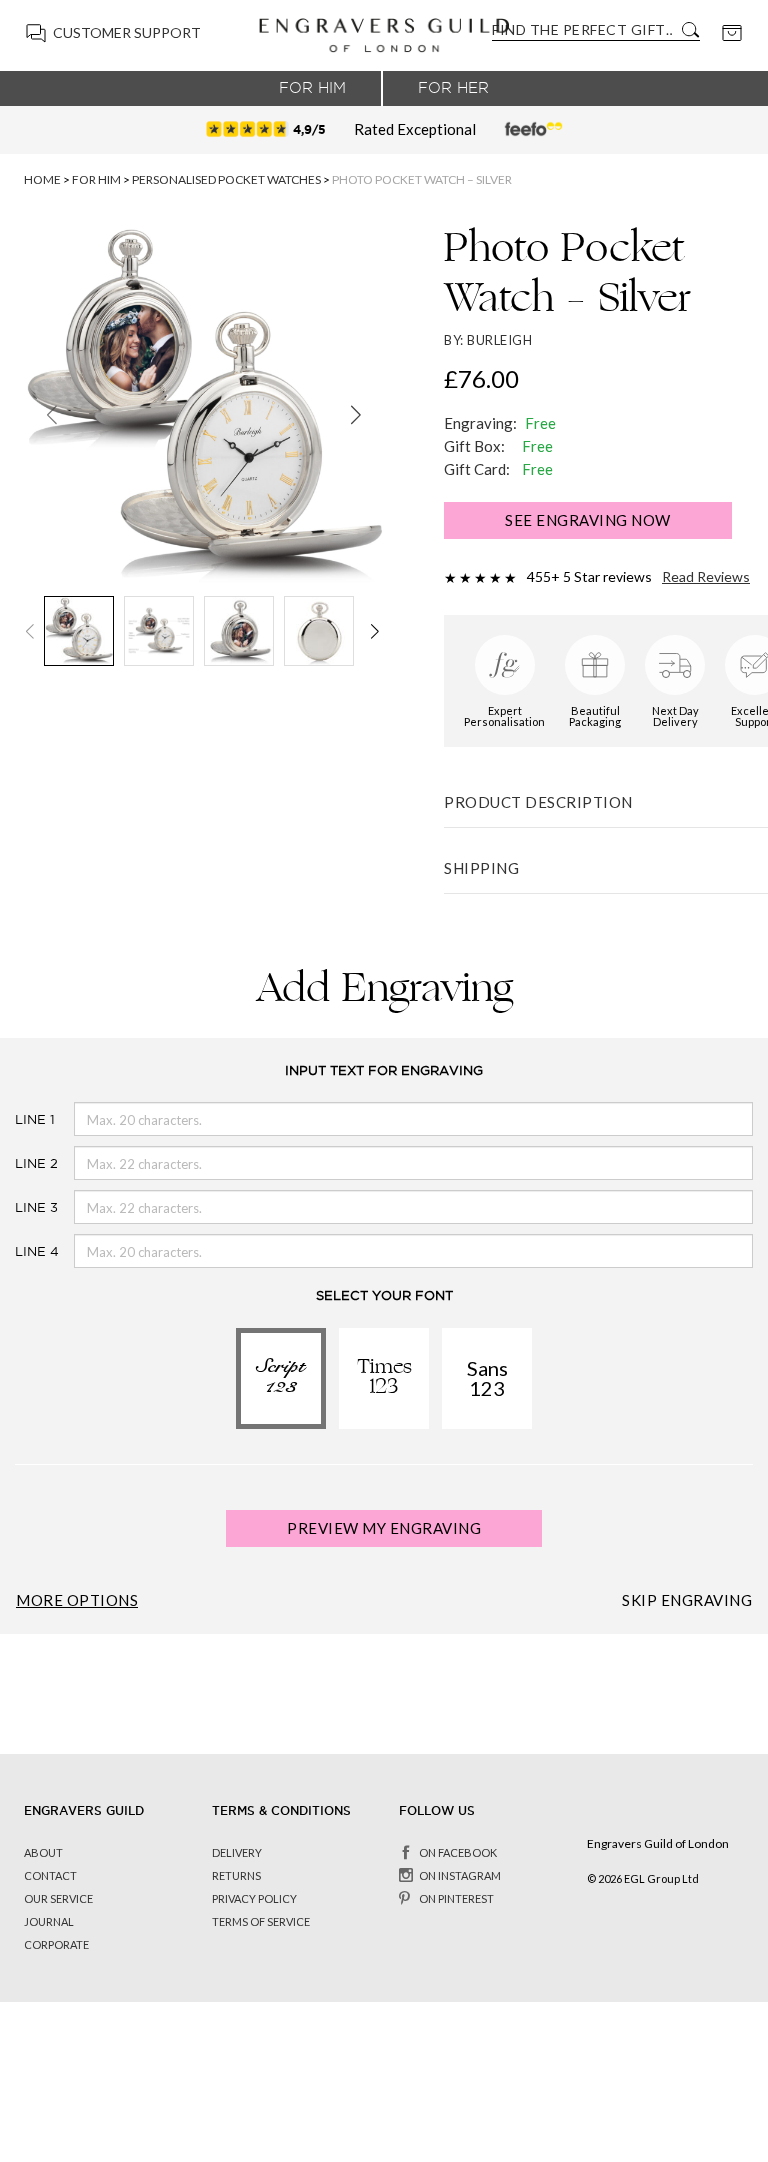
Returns (236, 1875)
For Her (453, 88)
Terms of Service (261, 1921)
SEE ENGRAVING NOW (588, 520)
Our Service (58, 1898)
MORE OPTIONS (77, 1600)
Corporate (56, 1944)
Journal (49, 1921)
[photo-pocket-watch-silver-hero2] (204, 406)
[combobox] (582, 29)
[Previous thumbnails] (30, 631)
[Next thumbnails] (378, 631)
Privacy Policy (254, 1898)
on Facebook (458, 1852)
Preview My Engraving (384, 1528)
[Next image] (356, 414)
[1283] (159, 631)
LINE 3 (19, 1207)
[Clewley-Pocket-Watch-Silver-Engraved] (319, 631)
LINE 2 (19, 1163)
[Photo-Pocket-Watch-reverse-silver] (239, 631)
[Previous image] (52, 414)
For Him (312, 88)
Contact (50, 1875)
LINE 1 (19, 1119)
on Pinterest (456, 1898)
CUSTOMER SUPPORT (127, 32)
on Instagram (460, 1875)
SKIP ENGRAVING (687, 1600)
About (43, 1852)
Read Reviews (706, 577)
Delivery (237, 1852)
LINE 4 (19, 1251)
